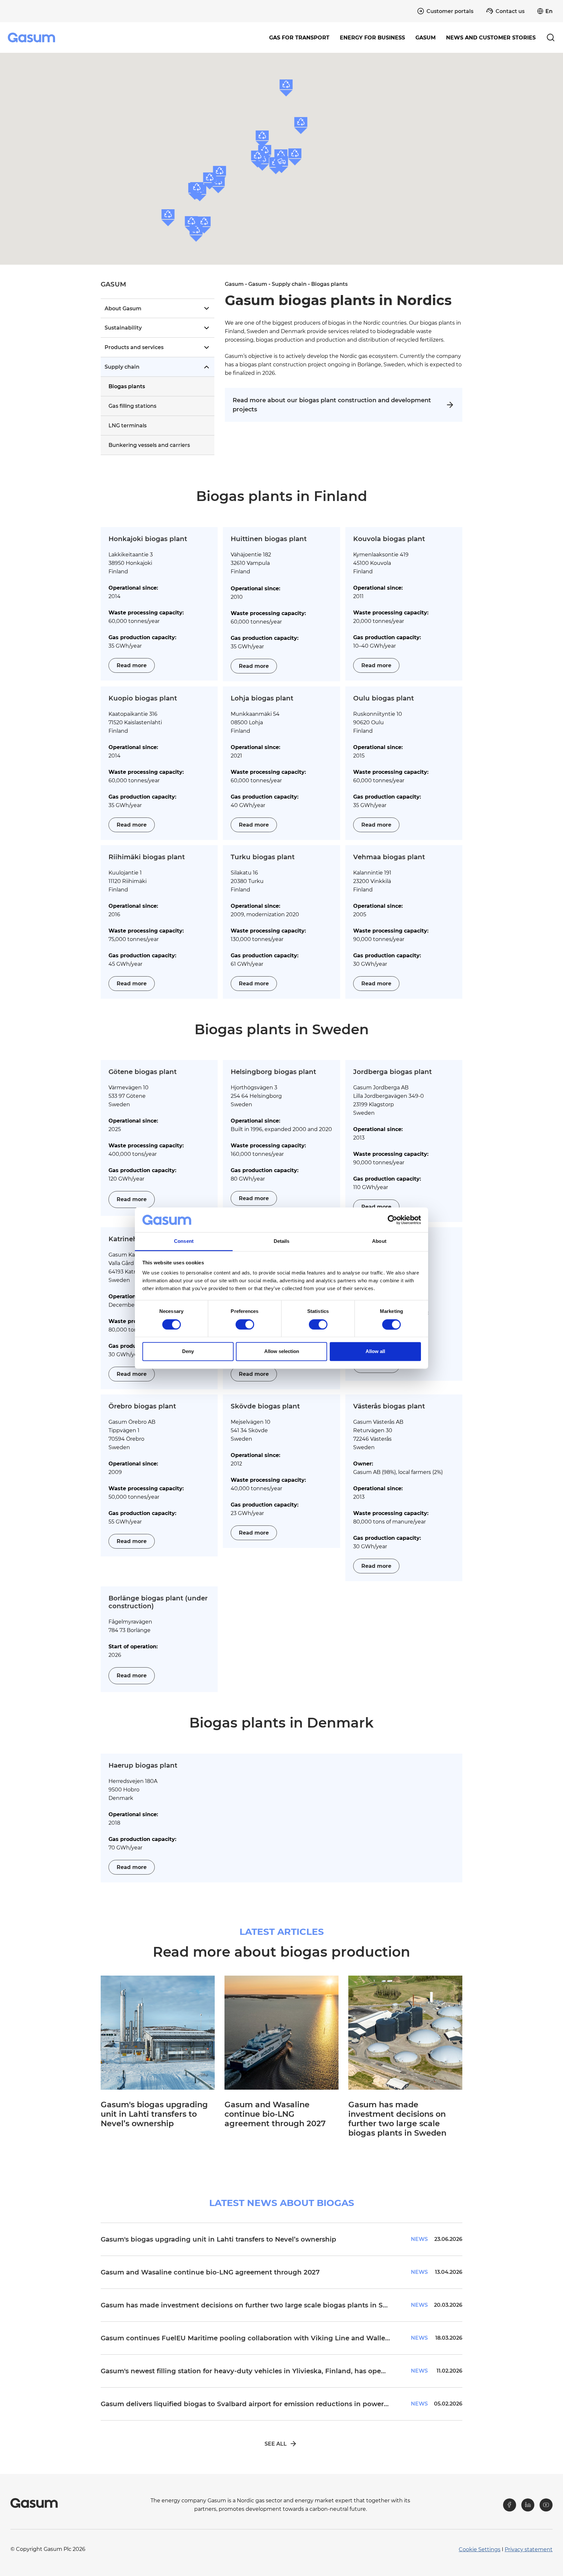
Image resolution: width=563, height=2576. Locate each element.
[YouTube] (546, 2505)
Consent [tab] (184, 1241)
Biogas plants (127, 386)
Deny (188, 1352)
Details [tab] (282, 1241)
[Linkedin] (528, 2505)
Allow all (375, 1352)
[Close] (206, 367)
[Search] (551, 37)
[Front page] (32, 37)
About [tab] (379, 1241)
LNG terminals (128, 426)
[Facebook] (510, 2505)
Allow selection (282, 1352)
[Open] (206, 308)
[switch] (245, 1324)
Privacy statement (529, 2549)
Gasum (234, 284)
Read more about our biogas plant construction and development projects (332, 405)
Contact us (510, 11)
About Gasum (123, 309)
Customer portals (450, 11)
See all (276, 2444)
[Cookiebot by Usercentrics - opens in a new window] (392, 1220)
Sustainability (123, 328)
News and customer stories (491, 38)
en (549, 11)
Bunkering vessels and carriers (149, 445)
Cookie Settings (480, 2549)
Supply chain (122, 367)
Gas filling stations (132, 406)
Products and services (134, 347)
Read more (132, 665)
